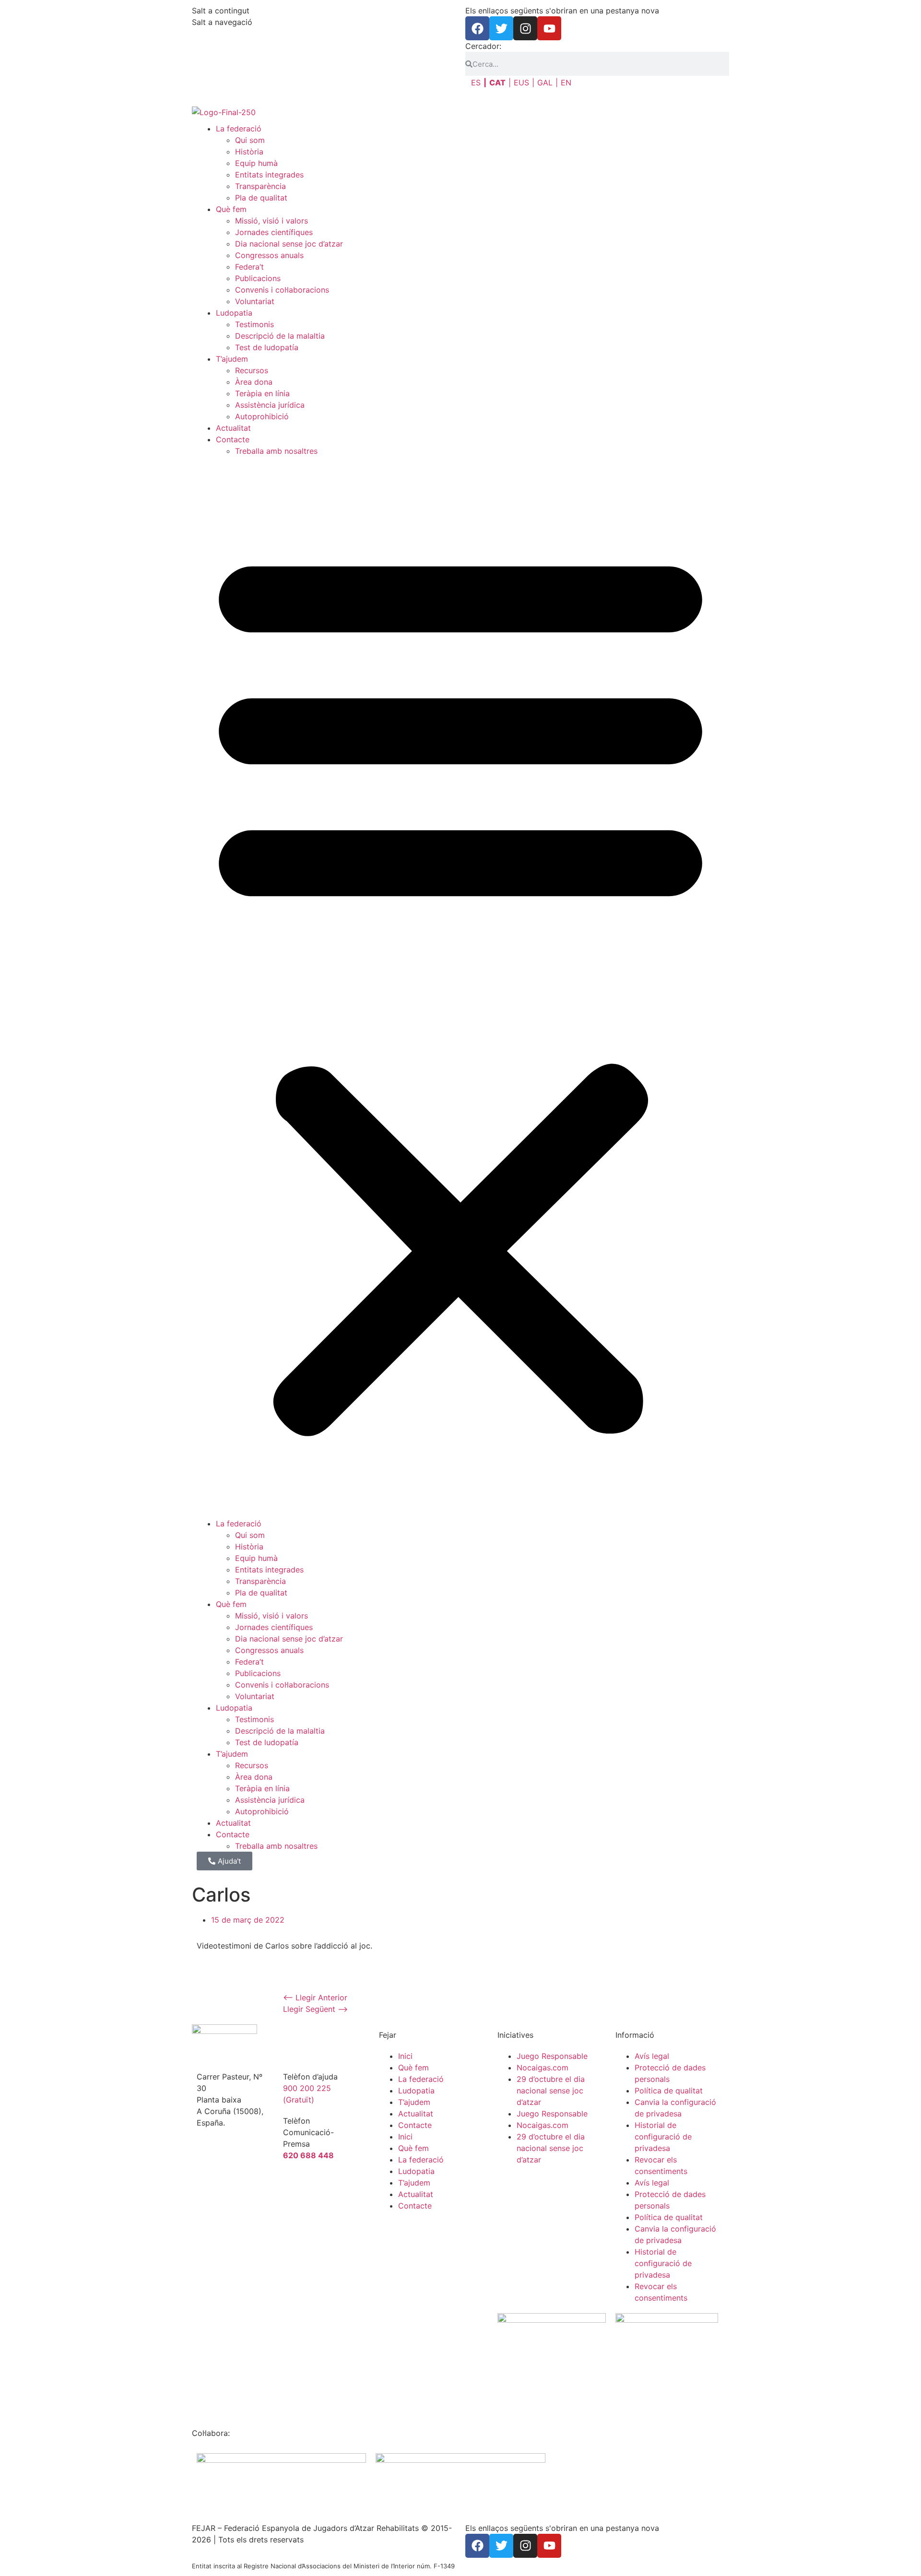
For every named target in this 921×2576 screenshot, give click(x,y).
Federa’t (249, 267)
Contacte (233, 439)
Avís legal (652, 2056)
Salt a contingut (221, 11)
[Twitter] (501, 28)
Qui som (250, 140)
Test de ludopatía (267, 347)
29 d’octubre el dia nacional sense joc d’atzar (551, 2091)
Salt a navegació (222, 22)
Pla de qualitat (261, 198)
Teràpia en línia (262, 393)
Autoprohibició (262, 416)
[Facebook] (477, 28)
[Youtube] (549, 28)
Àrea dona (254, 382)
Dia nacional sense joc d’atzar (289, 244)
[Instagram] (525, 28)
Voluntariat (255, 301)
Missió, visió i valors (272, 221)
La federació (239, 129)
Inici (405, 2056)
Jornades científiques (274, 232)
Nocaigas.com (543, 2068)
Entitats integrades (269, 175)
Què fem (231, 209)
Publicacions (258, 278)
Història (249, 152)
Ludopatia (234, 313)
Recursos (252, 370)
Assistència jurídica (270, 405)
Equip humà (256, 163)
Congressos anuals (269, 255)
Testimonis (254, 324)
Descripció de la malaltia (280, 336)
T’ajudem (232, 359)
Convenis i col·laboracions (282, 290)
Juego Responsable (552, 2056)
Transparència (260, 186)
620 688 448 (308, 2155)
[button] (460, 987)
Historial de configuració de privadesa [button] (663, 2137)
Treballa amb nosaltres (276, 451)
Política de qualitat (669, 2091)
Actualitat (233, 428)
